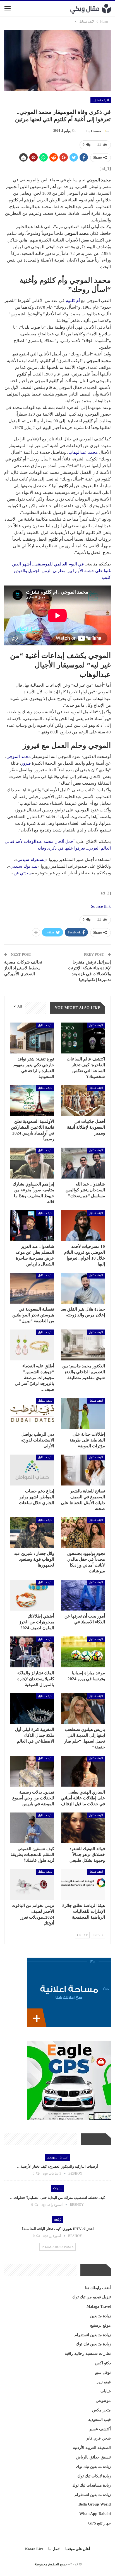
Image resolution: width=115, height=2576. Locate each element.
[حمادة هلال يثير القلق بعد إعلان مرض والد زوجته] (83, 1288)
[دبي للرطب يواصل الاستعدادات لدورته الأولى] (32, 1413)
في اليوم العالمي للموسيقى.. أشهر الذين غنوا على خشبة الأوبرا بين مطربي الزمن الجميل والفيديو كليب (61, 571)
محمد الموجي (19, 757)
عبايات (106, 2391)
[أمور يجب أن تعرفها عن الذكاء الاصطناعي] (83, 1595)
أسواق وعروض (58, 2157)
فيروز (26, 763)
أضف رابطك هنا (98, 2288)
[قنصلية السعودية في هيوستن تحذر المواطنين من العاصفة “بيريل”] (32, 1288)
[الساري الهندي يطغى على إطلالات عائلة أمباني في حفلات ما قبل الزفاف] (83, 1771)
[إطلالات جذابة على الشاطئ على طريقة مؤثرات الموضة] (83, 1413)
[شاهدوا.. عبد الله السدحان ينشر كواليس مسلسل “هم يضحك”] (83, 1163)
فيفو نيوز (104, 2382)
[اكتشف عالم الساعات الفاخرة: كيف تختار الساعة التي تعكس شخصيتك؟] (83, 1038)
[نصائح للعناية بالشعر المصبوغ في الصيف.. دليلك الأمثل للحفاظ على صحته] (83, 1470)
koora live (34, 2549)
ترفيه (58, 2219)
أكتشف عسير (100, 2429)
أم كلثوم (73, 301)
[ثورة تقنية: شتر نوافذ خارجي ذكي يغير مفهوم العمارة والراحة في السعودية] (32, 1038)
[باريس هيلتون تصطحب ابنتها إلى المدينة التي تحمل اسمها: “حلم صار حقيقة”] (83, 1709)
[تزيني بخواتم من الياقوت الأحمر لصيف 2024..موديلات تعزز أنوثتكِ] (32, 1885)
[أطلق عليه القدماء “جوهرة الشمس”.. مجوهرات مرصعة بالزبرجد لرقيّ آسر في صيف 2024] (32, 1345)
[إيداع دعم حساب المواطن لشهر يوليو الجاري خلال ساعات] (32, 1470)
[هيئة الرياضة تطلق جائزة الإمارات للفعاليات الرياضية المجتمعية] (83, 1885)
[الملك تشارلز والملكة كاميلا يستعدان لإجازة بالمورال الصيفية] (32, 1652)
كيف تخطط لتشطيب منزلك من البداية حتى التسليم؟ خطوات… (57, 2198)
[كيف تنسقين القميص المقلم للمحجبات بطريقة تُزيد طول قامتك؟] (32, 1828)
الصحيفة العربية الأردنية (92, 2448)
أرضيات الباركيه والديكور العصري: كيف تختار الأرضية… (57, 2166)
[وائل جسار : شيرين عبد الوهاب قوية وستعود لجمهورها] (32, 1533)
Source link (101, 906)
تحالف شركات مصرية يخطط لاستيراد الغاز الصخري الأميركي (23, 968)
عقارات (58, 2188)
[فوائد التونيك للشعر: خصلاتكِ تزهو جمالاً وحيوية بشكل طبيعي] (83, 1828)
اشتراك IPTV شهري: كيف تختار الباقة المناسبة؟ (58, 2229)
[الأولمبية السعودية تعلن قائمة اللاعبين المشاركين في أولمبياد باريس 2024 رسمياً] (32, 1101)
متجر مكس (101, 2410)
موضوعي (103, 2401)
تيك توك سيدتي (24, 866)
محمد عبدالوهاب (83, 452)
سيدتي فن (23, 873)
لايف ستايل (101, 100)
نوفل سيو (103, 2373)
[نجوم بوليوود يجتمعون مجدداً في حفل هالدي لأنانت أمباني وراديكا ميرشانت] (83, 1533)
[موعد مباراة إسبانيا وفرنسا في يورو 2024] (83, 1652)
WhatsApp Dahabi (95, 2514)
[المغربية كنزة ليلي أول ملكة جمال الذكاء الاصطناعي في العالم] (32, 1709)
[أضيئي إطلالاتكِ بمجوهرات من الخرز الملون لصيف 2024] (32, 1595)
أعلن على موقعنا (78, 2549)
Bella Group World (95, 2504)
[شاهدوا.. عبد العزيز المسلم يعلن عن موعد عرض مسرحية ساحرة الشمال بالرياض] (32, 1226)
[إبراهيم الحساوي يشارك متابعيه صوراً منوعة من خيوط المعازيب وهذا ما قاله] (32, 1163)
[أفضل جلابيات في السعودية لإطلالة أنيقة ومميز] (83, 1101)
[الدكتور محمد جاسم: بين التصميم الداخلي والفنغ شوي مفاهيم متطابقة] (83, 1345)
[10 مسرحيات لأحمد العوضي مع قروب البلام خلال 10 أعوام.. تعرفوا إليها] (83, 1226)
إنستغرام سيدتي (31, 860)
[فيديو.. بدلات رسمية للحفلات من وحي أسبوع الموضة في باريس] (32, 1771)
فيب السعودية (100, 2420)
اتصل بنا (54, 2549)
